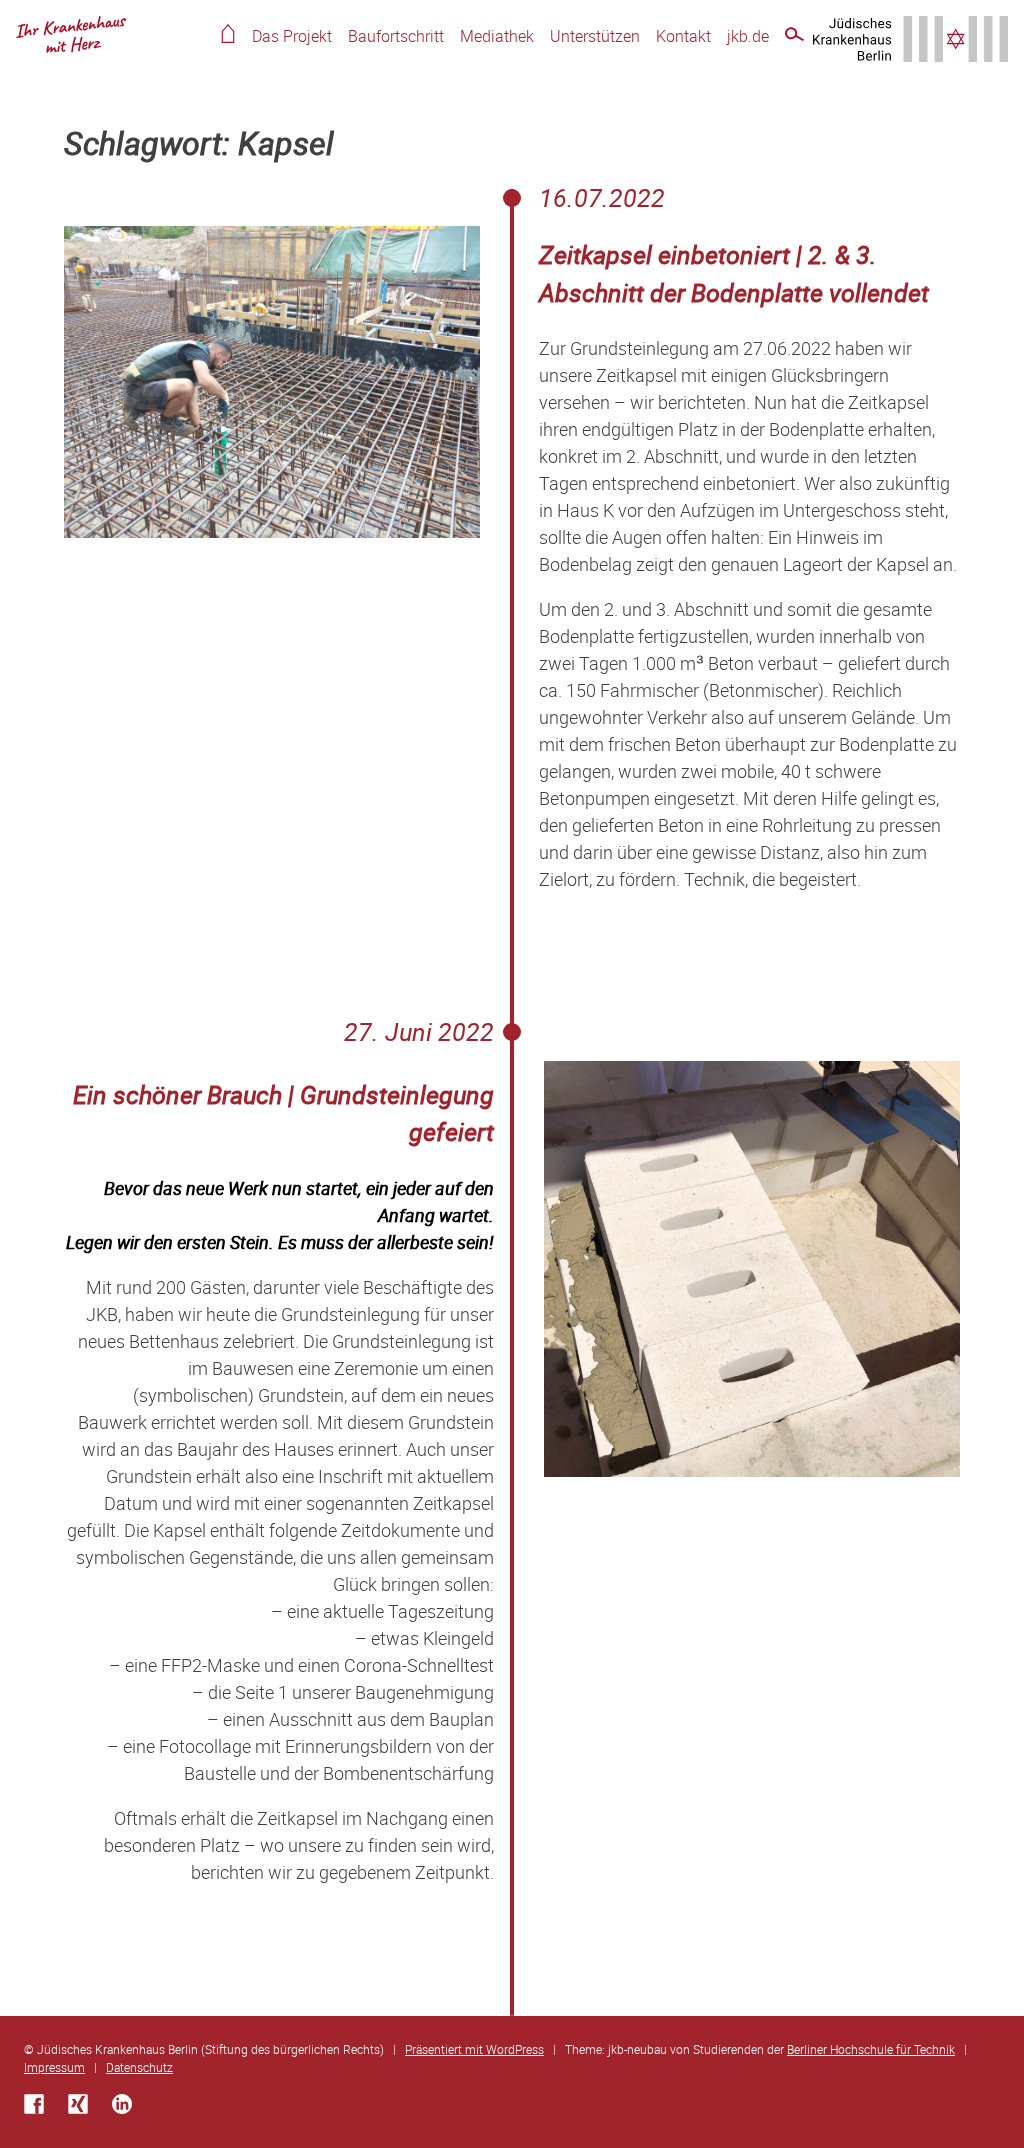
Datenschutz (139, 2067)
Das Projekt (292, 36)
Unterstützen (595, 36)
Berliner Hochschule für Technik (871, 2049)
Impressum (54, 2067)
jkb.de (748, 36)
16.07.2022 (602, 197)
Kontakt (683, 36)
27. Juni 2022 (419, 1031)
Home (228, 33)
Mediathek (497, 36)
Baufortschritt (396, 36)
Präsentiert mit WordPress (474, 2049)
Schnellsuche (794, 37)
